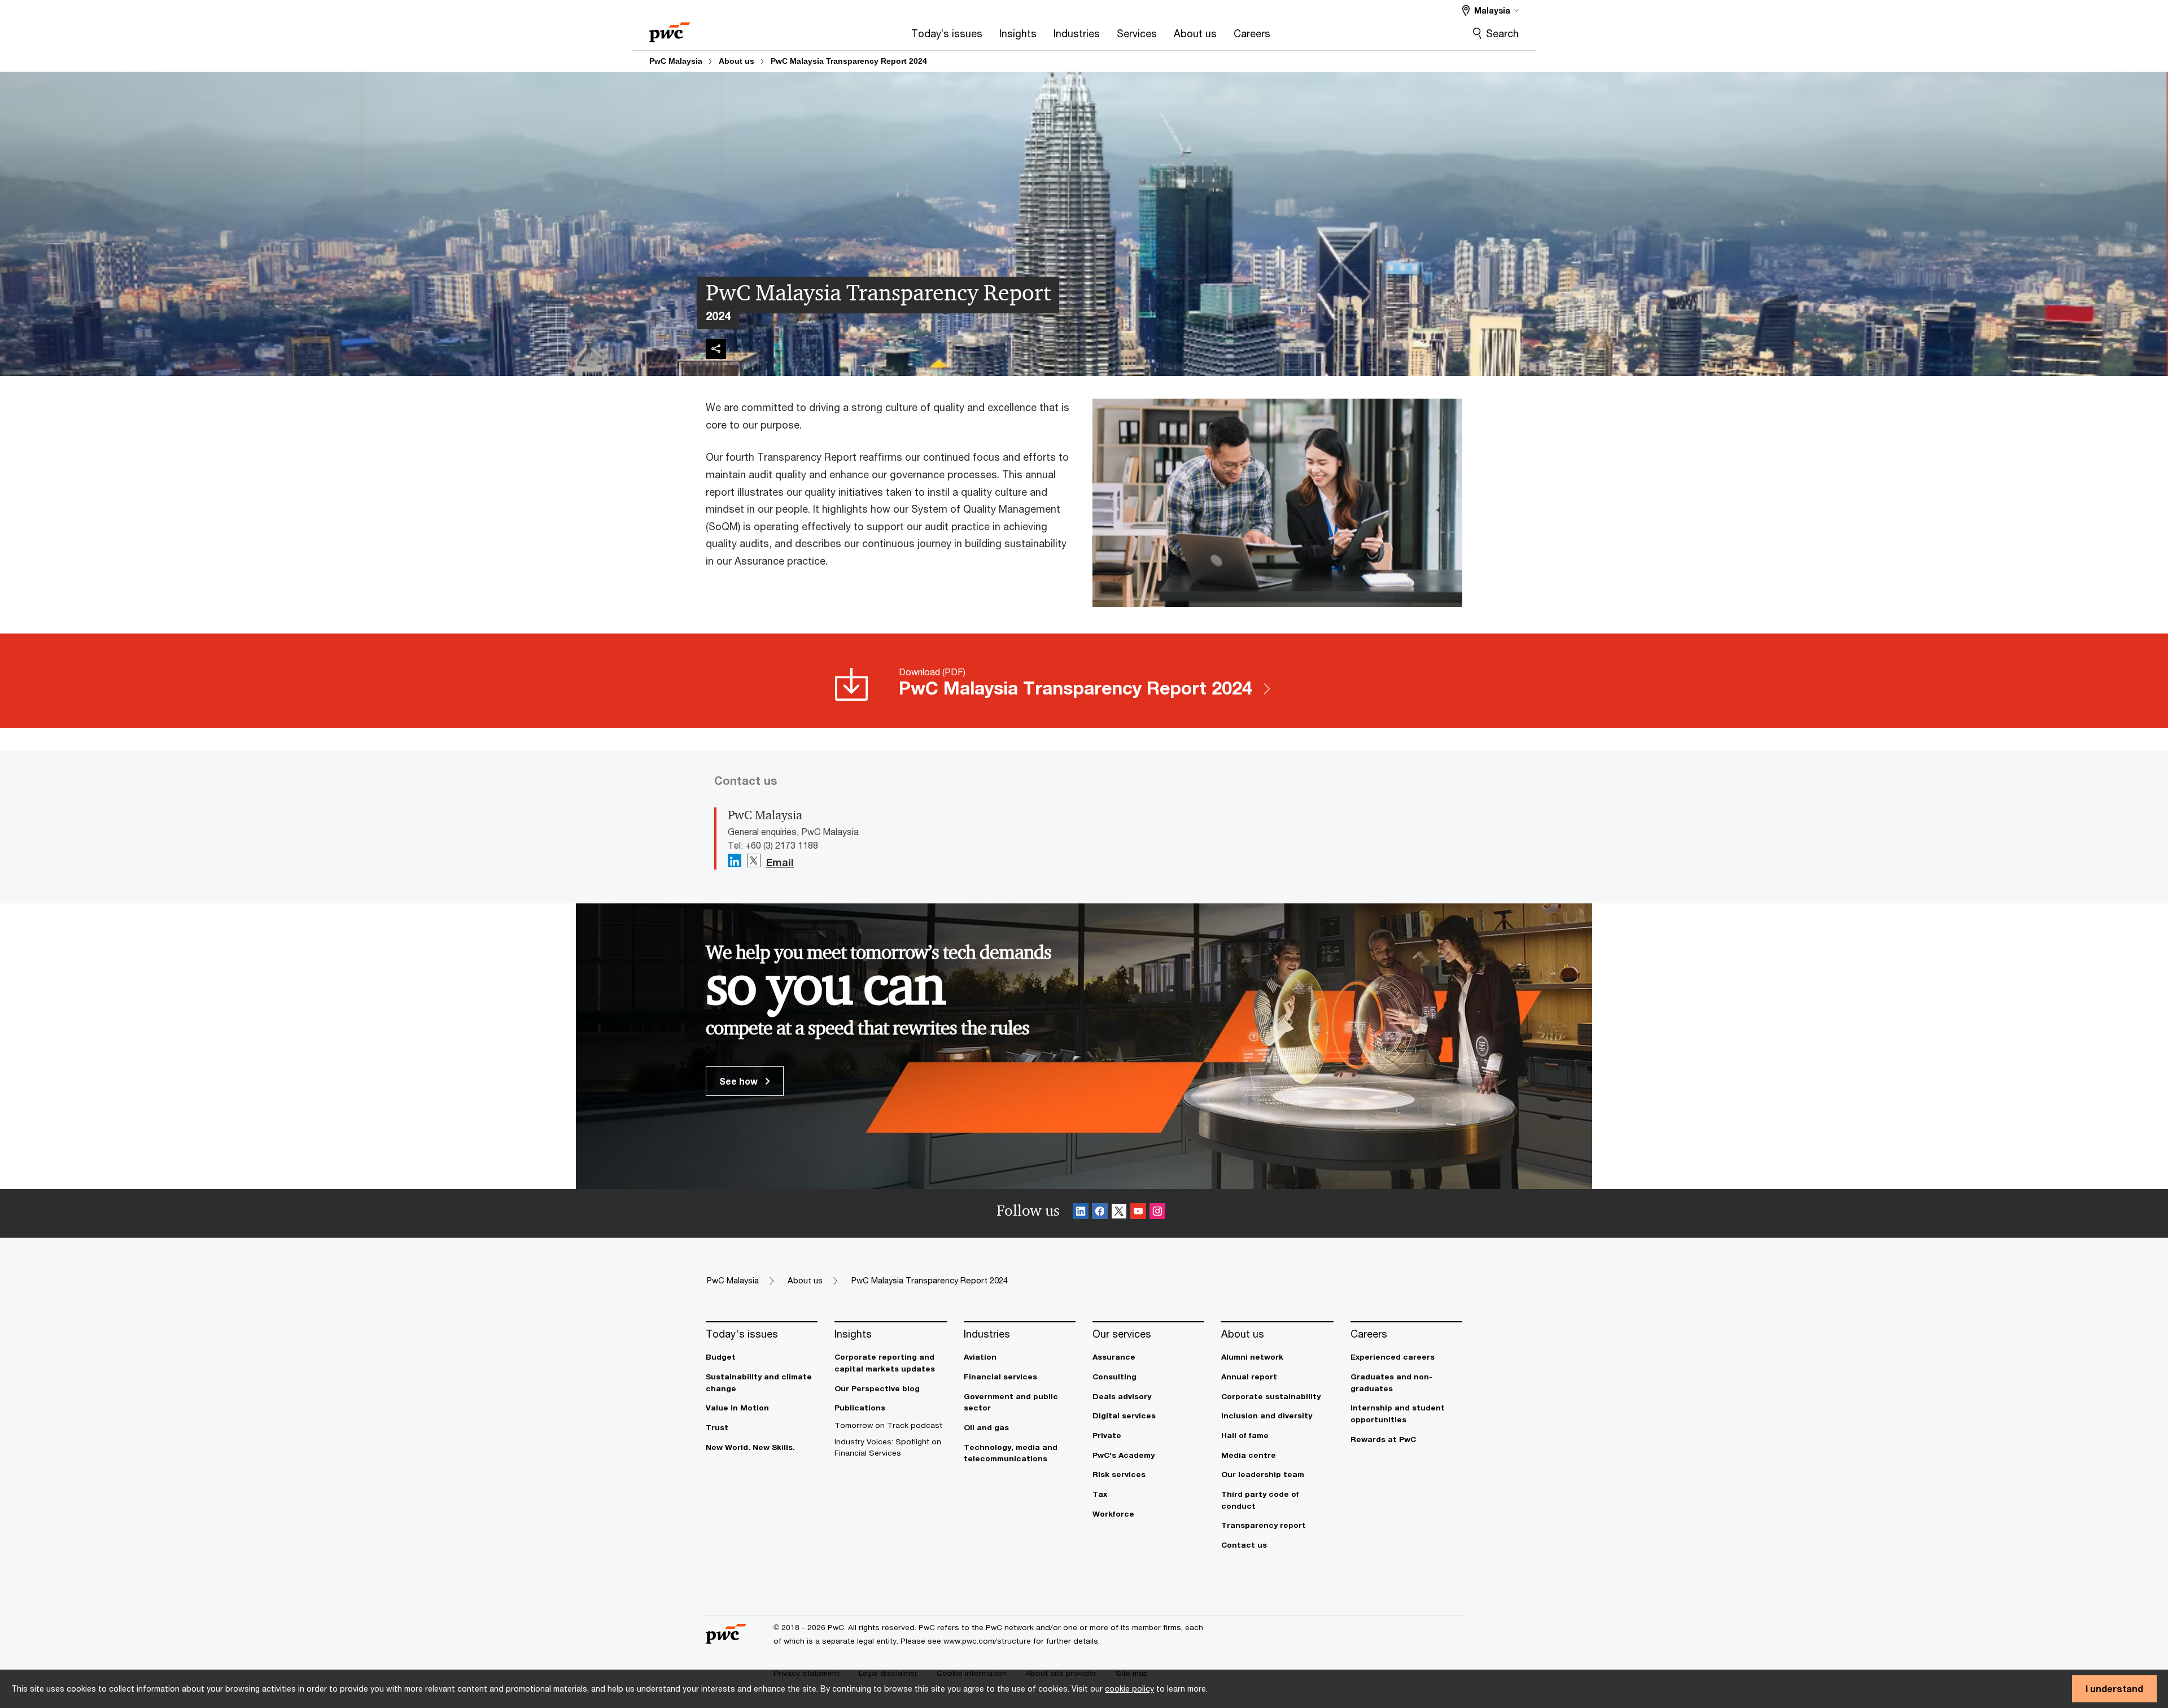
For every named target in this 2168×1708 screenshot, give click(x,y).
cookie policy (1129, 1689)
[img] (716, 349)
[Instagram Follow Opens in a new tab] (1157, 1213)
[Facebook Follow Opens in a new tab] (1100, 1213)
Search (1502, 33)
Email (780, 863)
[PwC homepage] (670, 29)
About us (736, 61)
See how (740, 1081)
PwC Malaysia (676, 61)
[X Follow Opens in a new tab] (754, 861)
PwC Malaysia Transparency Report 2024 (849, 61)
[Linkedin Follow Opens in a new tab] (735, 861)
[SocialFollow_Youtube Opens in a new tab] (1138, 1213)
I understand (2114, 1689)
